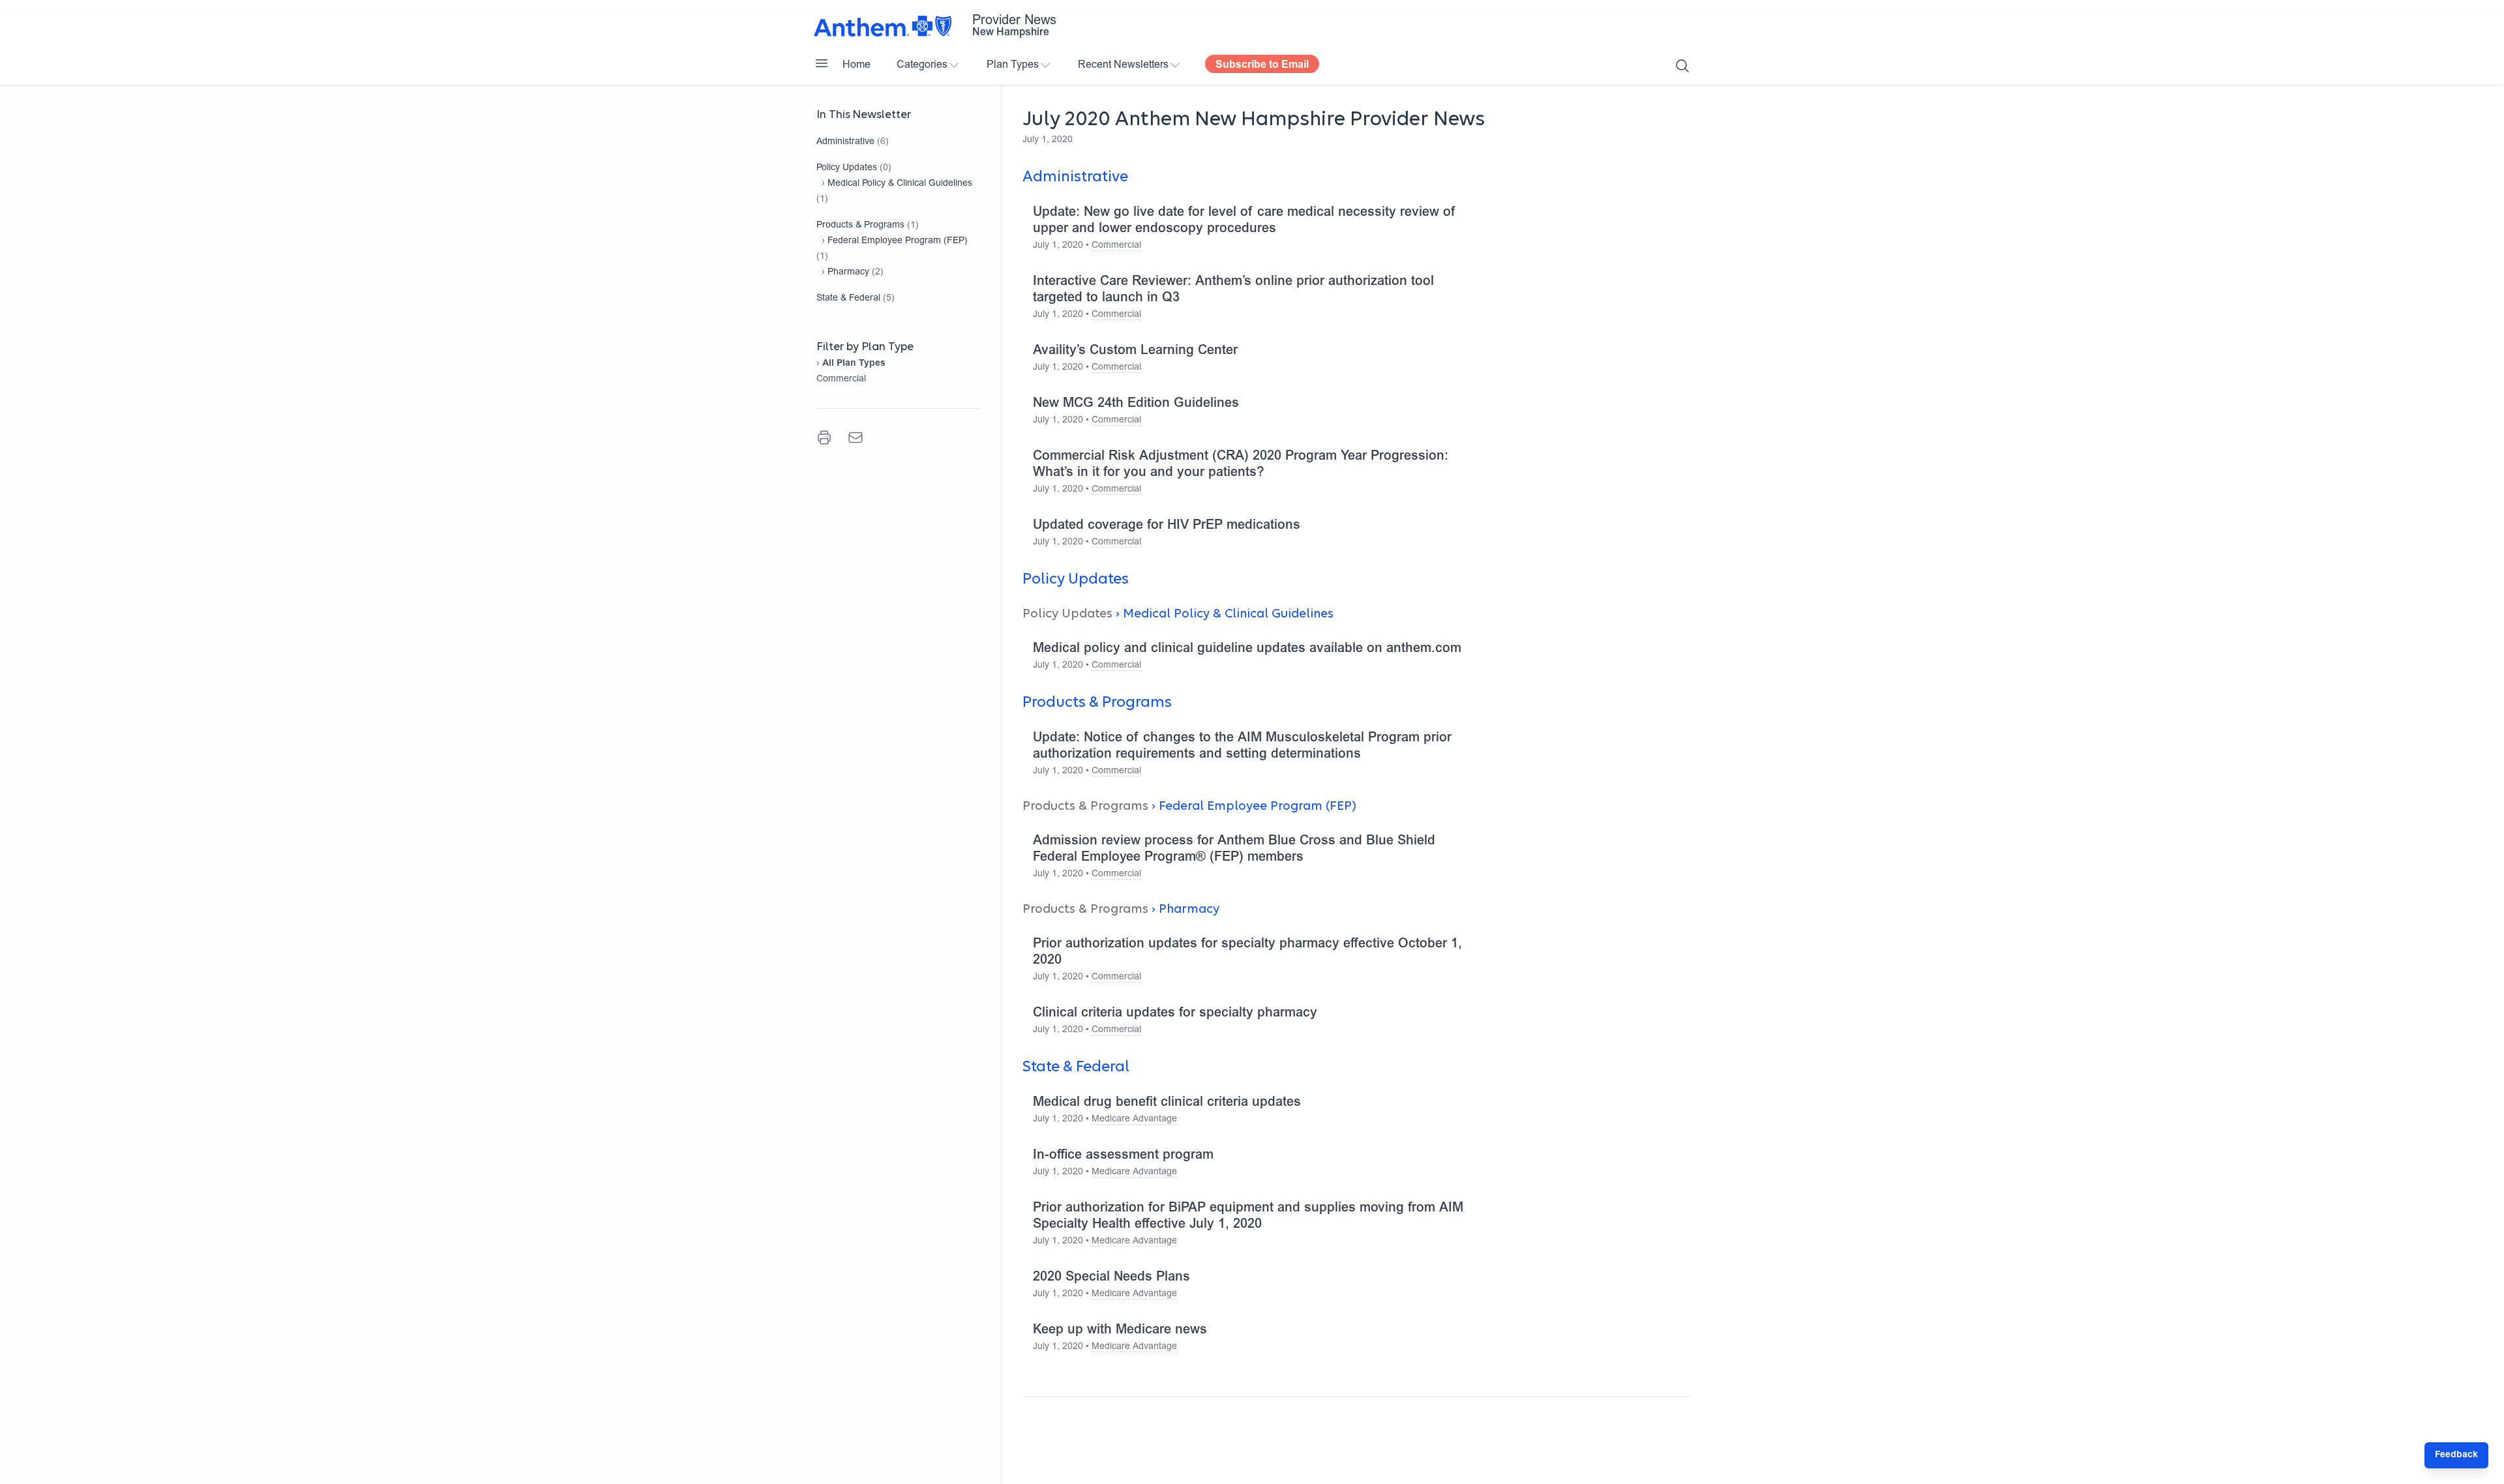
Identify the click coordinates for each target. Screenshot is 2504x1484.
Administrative (845, 142)
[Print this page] (824, 438)
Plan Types (1013, 65)
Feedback (2456, 1455)
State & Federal (848, 299)
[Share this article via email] (856, 438)
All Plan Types (854, 364)
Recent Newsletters (1123, 65)
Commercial (841, 379)
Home (857, 65)
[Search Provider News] (1682, 66)
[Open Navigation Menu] (822, 63)
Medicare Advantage (1134, 1120)
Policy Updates (847, 168)
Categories (922, 65)
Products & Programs (860, 226)
